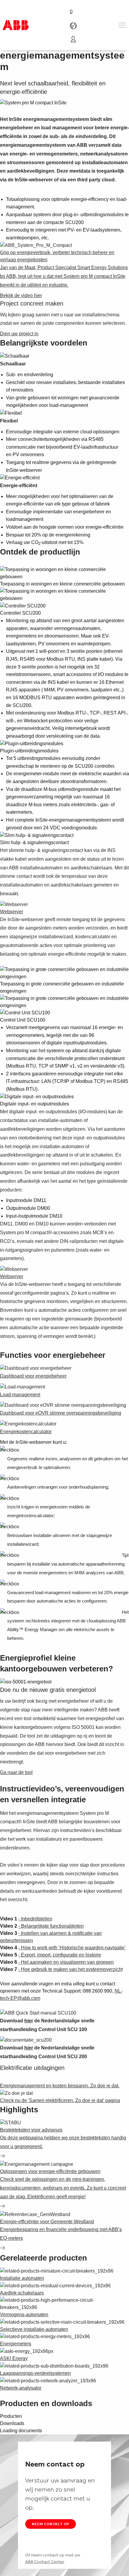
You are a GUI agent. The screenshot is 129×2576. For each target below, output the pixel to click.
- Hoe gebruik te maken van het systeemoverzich (70, 1969)
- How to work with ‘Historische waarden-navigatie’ (72, 1948)
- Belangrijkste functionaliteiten (51, 1926)
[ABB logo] (16, 25)
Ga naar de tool (16, 1772)
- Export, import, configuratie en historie (60, 1955)
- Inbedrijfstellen (35, 1919)
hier (29, 2021)
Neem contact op (51, 2524)
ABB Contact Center (45, 2562)
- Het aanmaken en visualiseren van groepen (66, 1962)
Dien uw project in (19, 334)
